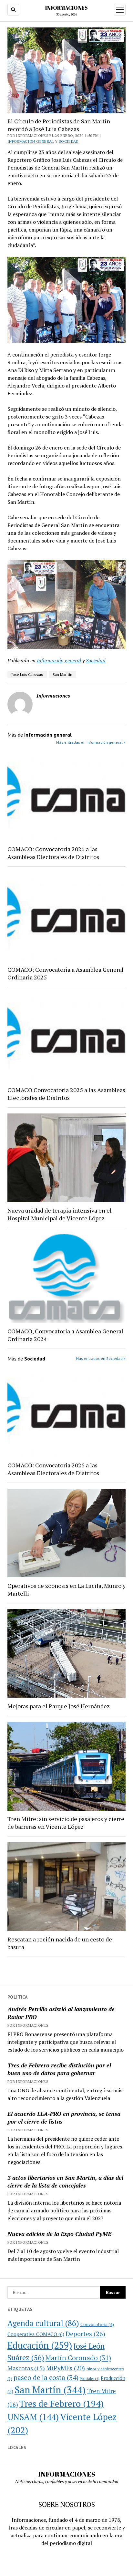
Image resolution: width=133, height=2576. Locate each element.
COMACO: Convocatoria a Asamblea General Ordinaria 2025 (66, 973)
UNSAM (33, 2417)
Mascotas (26, 2368)
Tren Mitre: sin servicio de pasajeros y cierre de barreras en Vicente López (66, 1823)
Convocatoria (97, 2324)
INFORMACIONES (66, 8)
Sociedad (69, 141)
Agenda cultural (43, 2323)
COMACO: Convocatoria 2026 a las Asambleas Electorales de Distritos (53, 853)
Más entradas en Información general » (91, 742)
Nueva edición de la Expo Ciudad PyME (59, 2234)
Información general (31, 141)
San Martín (50, 2390)
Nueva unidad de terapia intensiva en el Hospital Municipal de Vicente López (60, 1214)
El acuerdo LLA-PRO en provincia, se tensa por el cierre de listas (64, 2117)
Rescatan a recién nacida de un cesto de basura (60, 1943)
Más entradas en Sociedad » (101, 1358)
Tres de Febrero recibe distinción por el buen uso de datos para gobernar (59, 2069)
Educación (40, 2345)
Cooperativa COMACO (36, 2334)
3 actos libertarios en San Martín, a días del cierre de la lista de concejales (65, 2181)
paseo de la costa (46, 2377)
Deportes (85, 2334)
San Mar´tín (62, 674)
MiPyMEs (66, 2368)
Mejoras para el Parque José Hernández (59, 1706)
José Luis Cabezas (27, 674)
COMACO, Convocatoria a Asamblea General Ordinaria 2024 (65, 1335)
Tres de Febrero (61, 2404)
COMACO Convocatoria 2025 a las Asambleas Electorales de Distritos (66, 1094)
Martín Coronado (78, 2358)
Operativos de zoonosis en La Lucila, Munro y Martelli (66, 1589)
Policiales (90, 2379)
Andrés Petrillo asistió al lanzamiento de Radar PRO (61, 2013)
